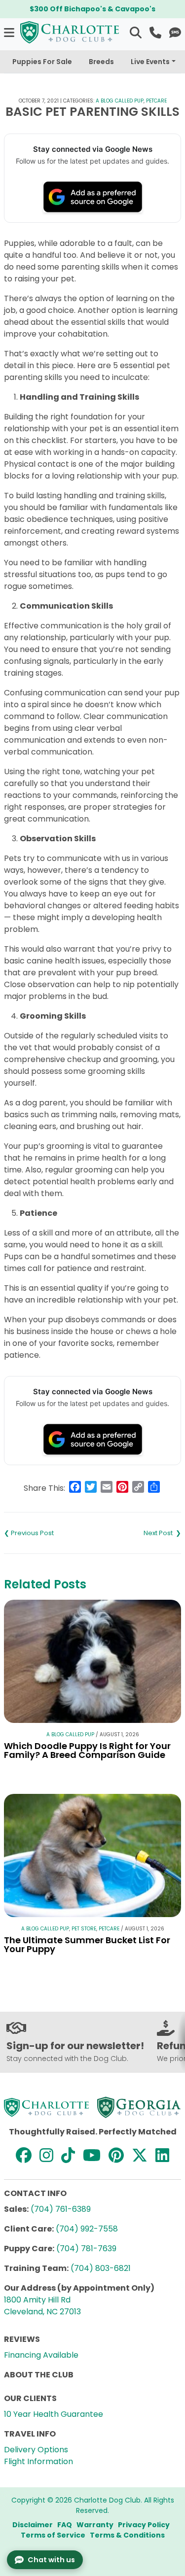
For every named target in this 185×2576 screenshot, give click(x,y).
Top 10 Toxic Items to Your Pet (48, 1533)
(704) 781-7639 (86, 2249)
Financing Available (41, 2355)
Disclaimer (33, 2525)
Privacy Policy (144, 2525)
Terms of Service (53, 2535)
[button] (10, 32)
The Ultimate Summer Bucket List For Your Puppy (87, 1944)
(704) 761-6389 (61, 2209)
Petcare (156, 101)
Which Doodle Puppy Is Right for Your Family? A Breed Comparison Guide (87, 1750)
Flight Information (38, 2461)
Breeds (101, 62)
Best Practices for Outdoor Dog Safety (137, 1533)
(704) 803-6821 (101, 2268)
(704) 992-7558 (87, 2229)
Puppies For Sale (42, 62)
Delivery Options (36, 2450)
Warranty (95, 2525)
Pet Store (84, 1929)
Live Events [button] (150, 62)
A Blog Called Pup (120, 101)
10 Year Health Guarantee (54, 2414)
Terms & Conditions (127, 2535)
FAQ (65, 2525)
